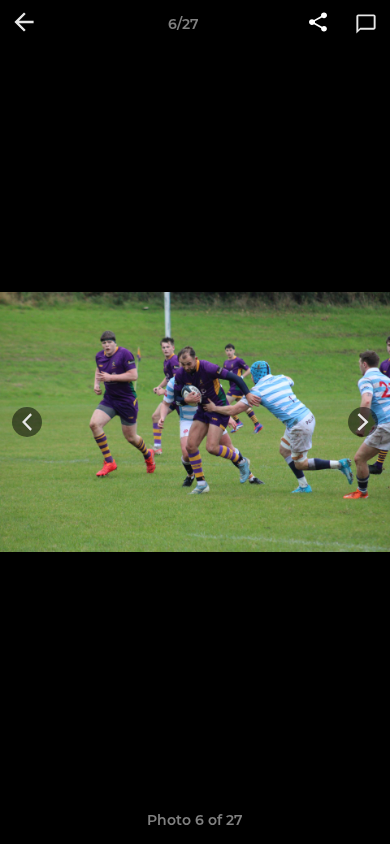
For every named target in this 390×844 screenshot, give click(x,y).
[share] (318, 24)
